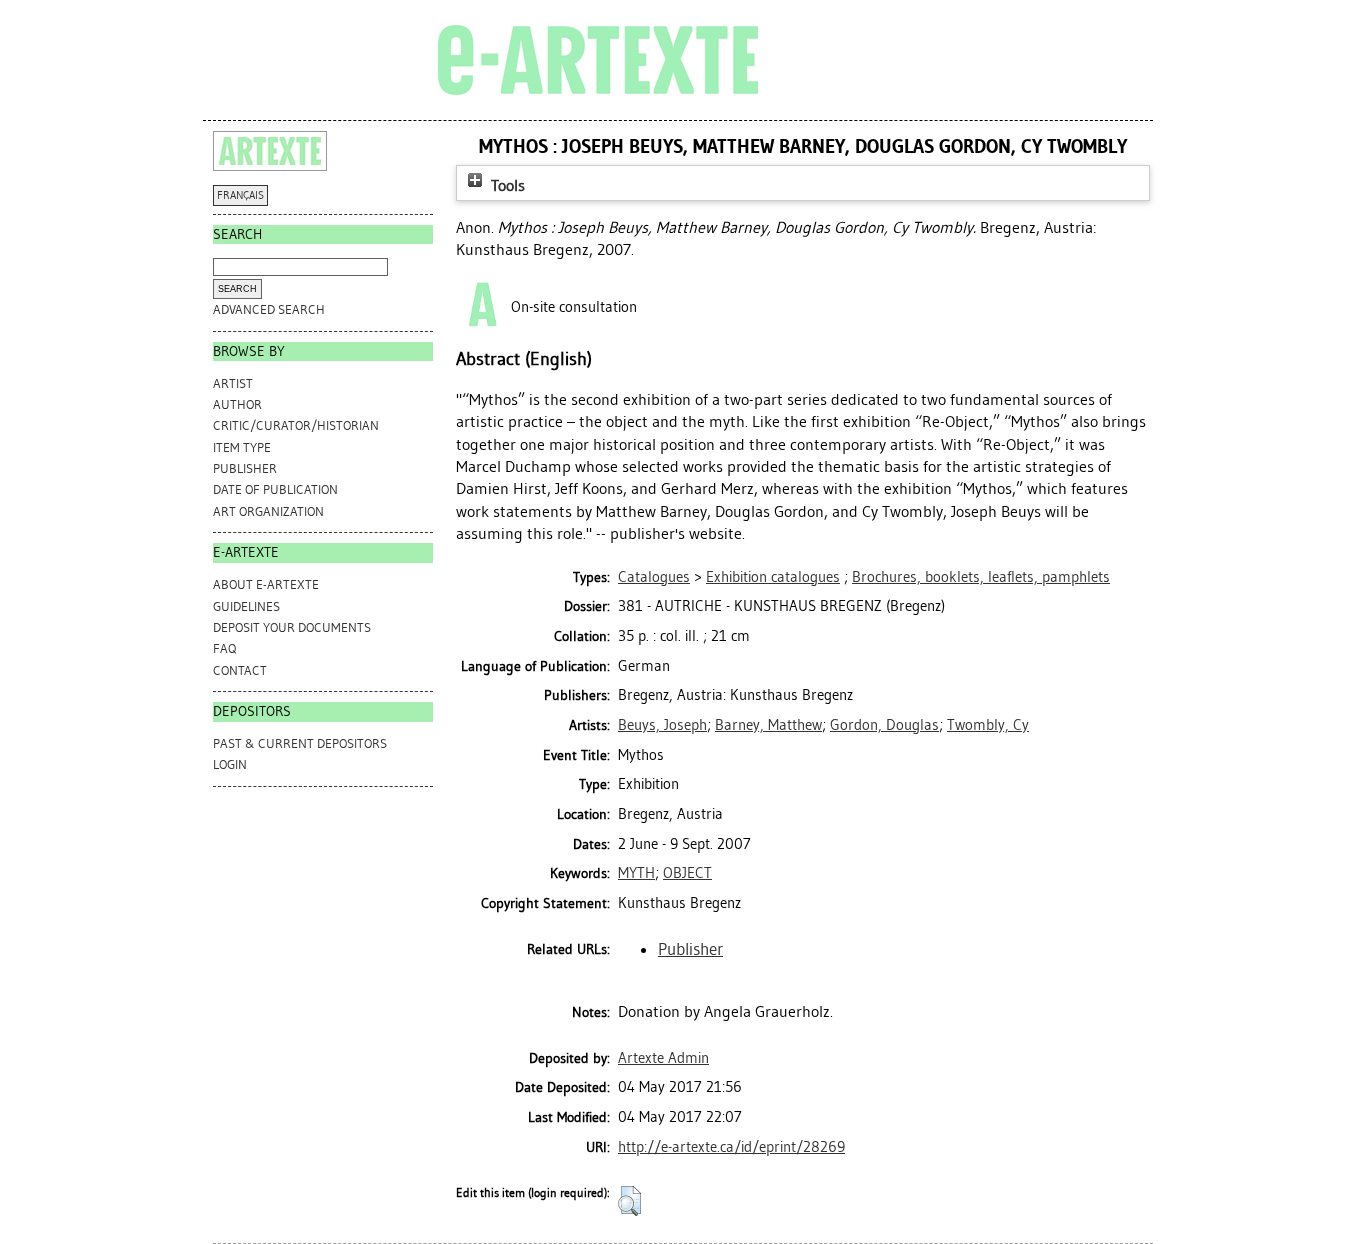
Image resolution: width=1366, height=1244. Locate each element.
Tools (506, 185)
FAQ (224, 648)
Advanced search (269, 309)
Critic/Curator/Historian (296, 425)
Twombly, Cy (988, 725)
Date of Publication (275, 489)
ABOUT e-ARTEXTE (266, 584)
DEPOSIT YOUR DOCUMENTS (292, 627)
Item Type (242, 447)
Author (237, 404)
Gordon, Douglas (884, 725)
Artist (233, 383)
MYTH (636, 873)
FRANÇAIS (240, 195)
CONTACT (240, 670)
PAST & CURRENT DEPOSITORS (300, 743)
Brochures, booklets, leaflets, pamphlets (981, 577)
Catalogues (654, 577)
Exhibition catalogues (773, 577)
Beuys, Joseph (662, 725)
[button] (629, 1201)
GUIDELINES (246, 606)
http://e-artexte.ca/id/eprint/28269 (731, 1147)
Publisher (245, 468)
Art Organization (268, 511)
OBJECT (687, 873)
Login (230, 764)
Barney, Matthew (768, 725)
